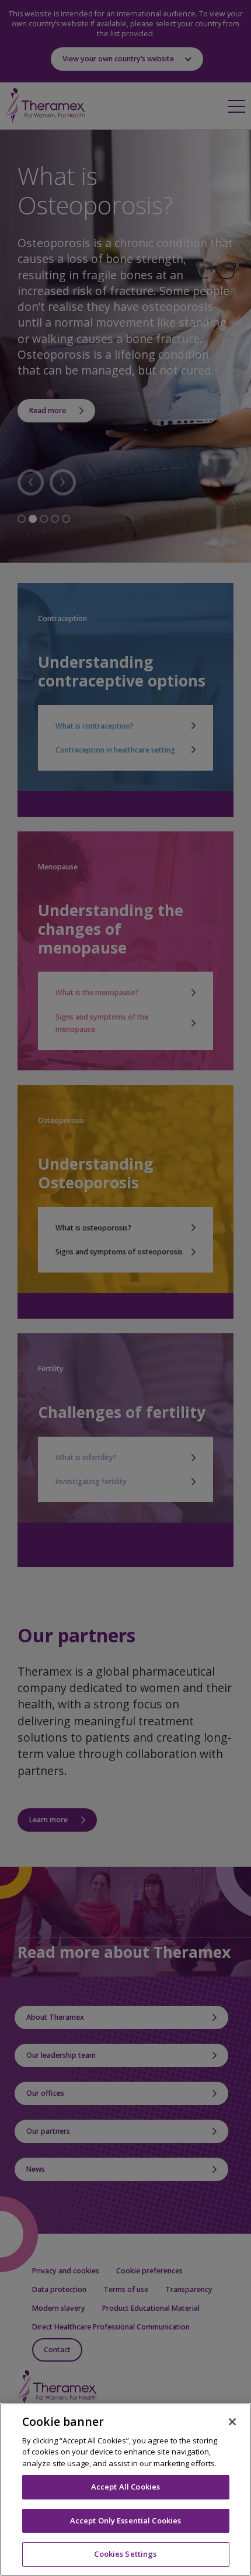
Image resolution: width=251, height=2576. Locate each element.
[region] (125, 2490)
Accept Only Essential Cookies (126, 2520)
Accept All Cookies (125, 2487)
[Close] (232, 2422)
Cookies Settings (125, 2554)
